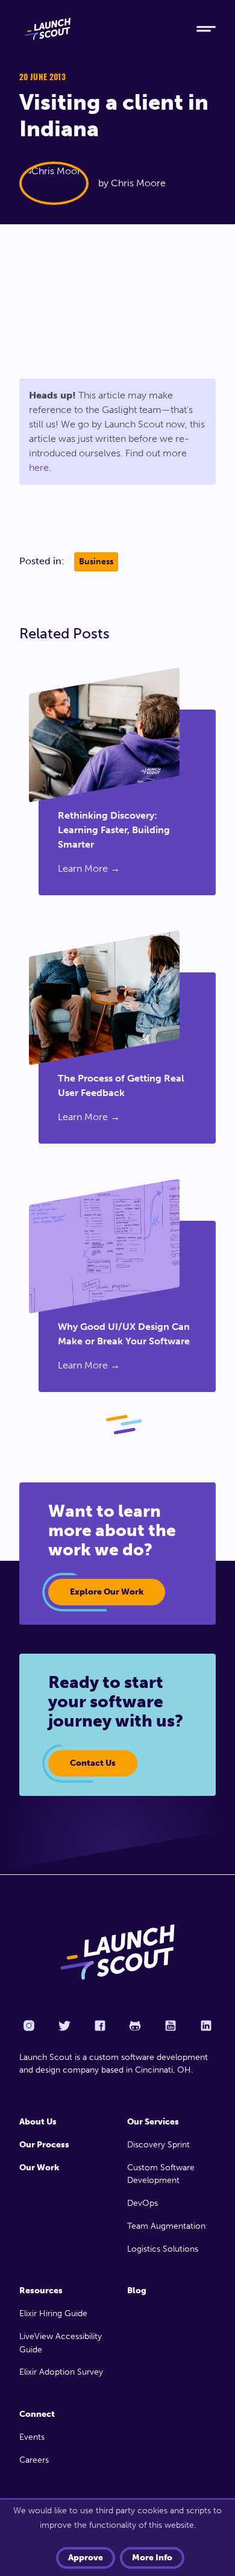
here (39, 468)
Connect (37, 2414)
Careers (34, 2460)
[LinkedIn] (206, 2026)
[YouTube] (171, 2026)
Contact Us (93, 1763)
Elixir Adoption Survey (61, 2372)
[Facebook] (100, 2026)
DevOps (143, 2203)
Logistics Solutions (163, 2249)
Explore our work (107, 1592)
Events (32, 2437)
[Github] (135, 2026)
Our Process (44, 2145)
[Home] (98, 29)
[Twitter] (64, 2026)
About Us (38, 2122)
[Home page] (117, 1952)
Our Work (39, 2168)
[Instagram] (29, 2026)
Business (96, 562)
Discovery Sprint (158, 2145)
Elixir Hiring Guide (53, 2313)
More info (152, 2558)
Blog (137, 2291)
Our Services (153, 2122)
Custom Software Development (161, 2174)
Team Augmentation (166, 2226)
